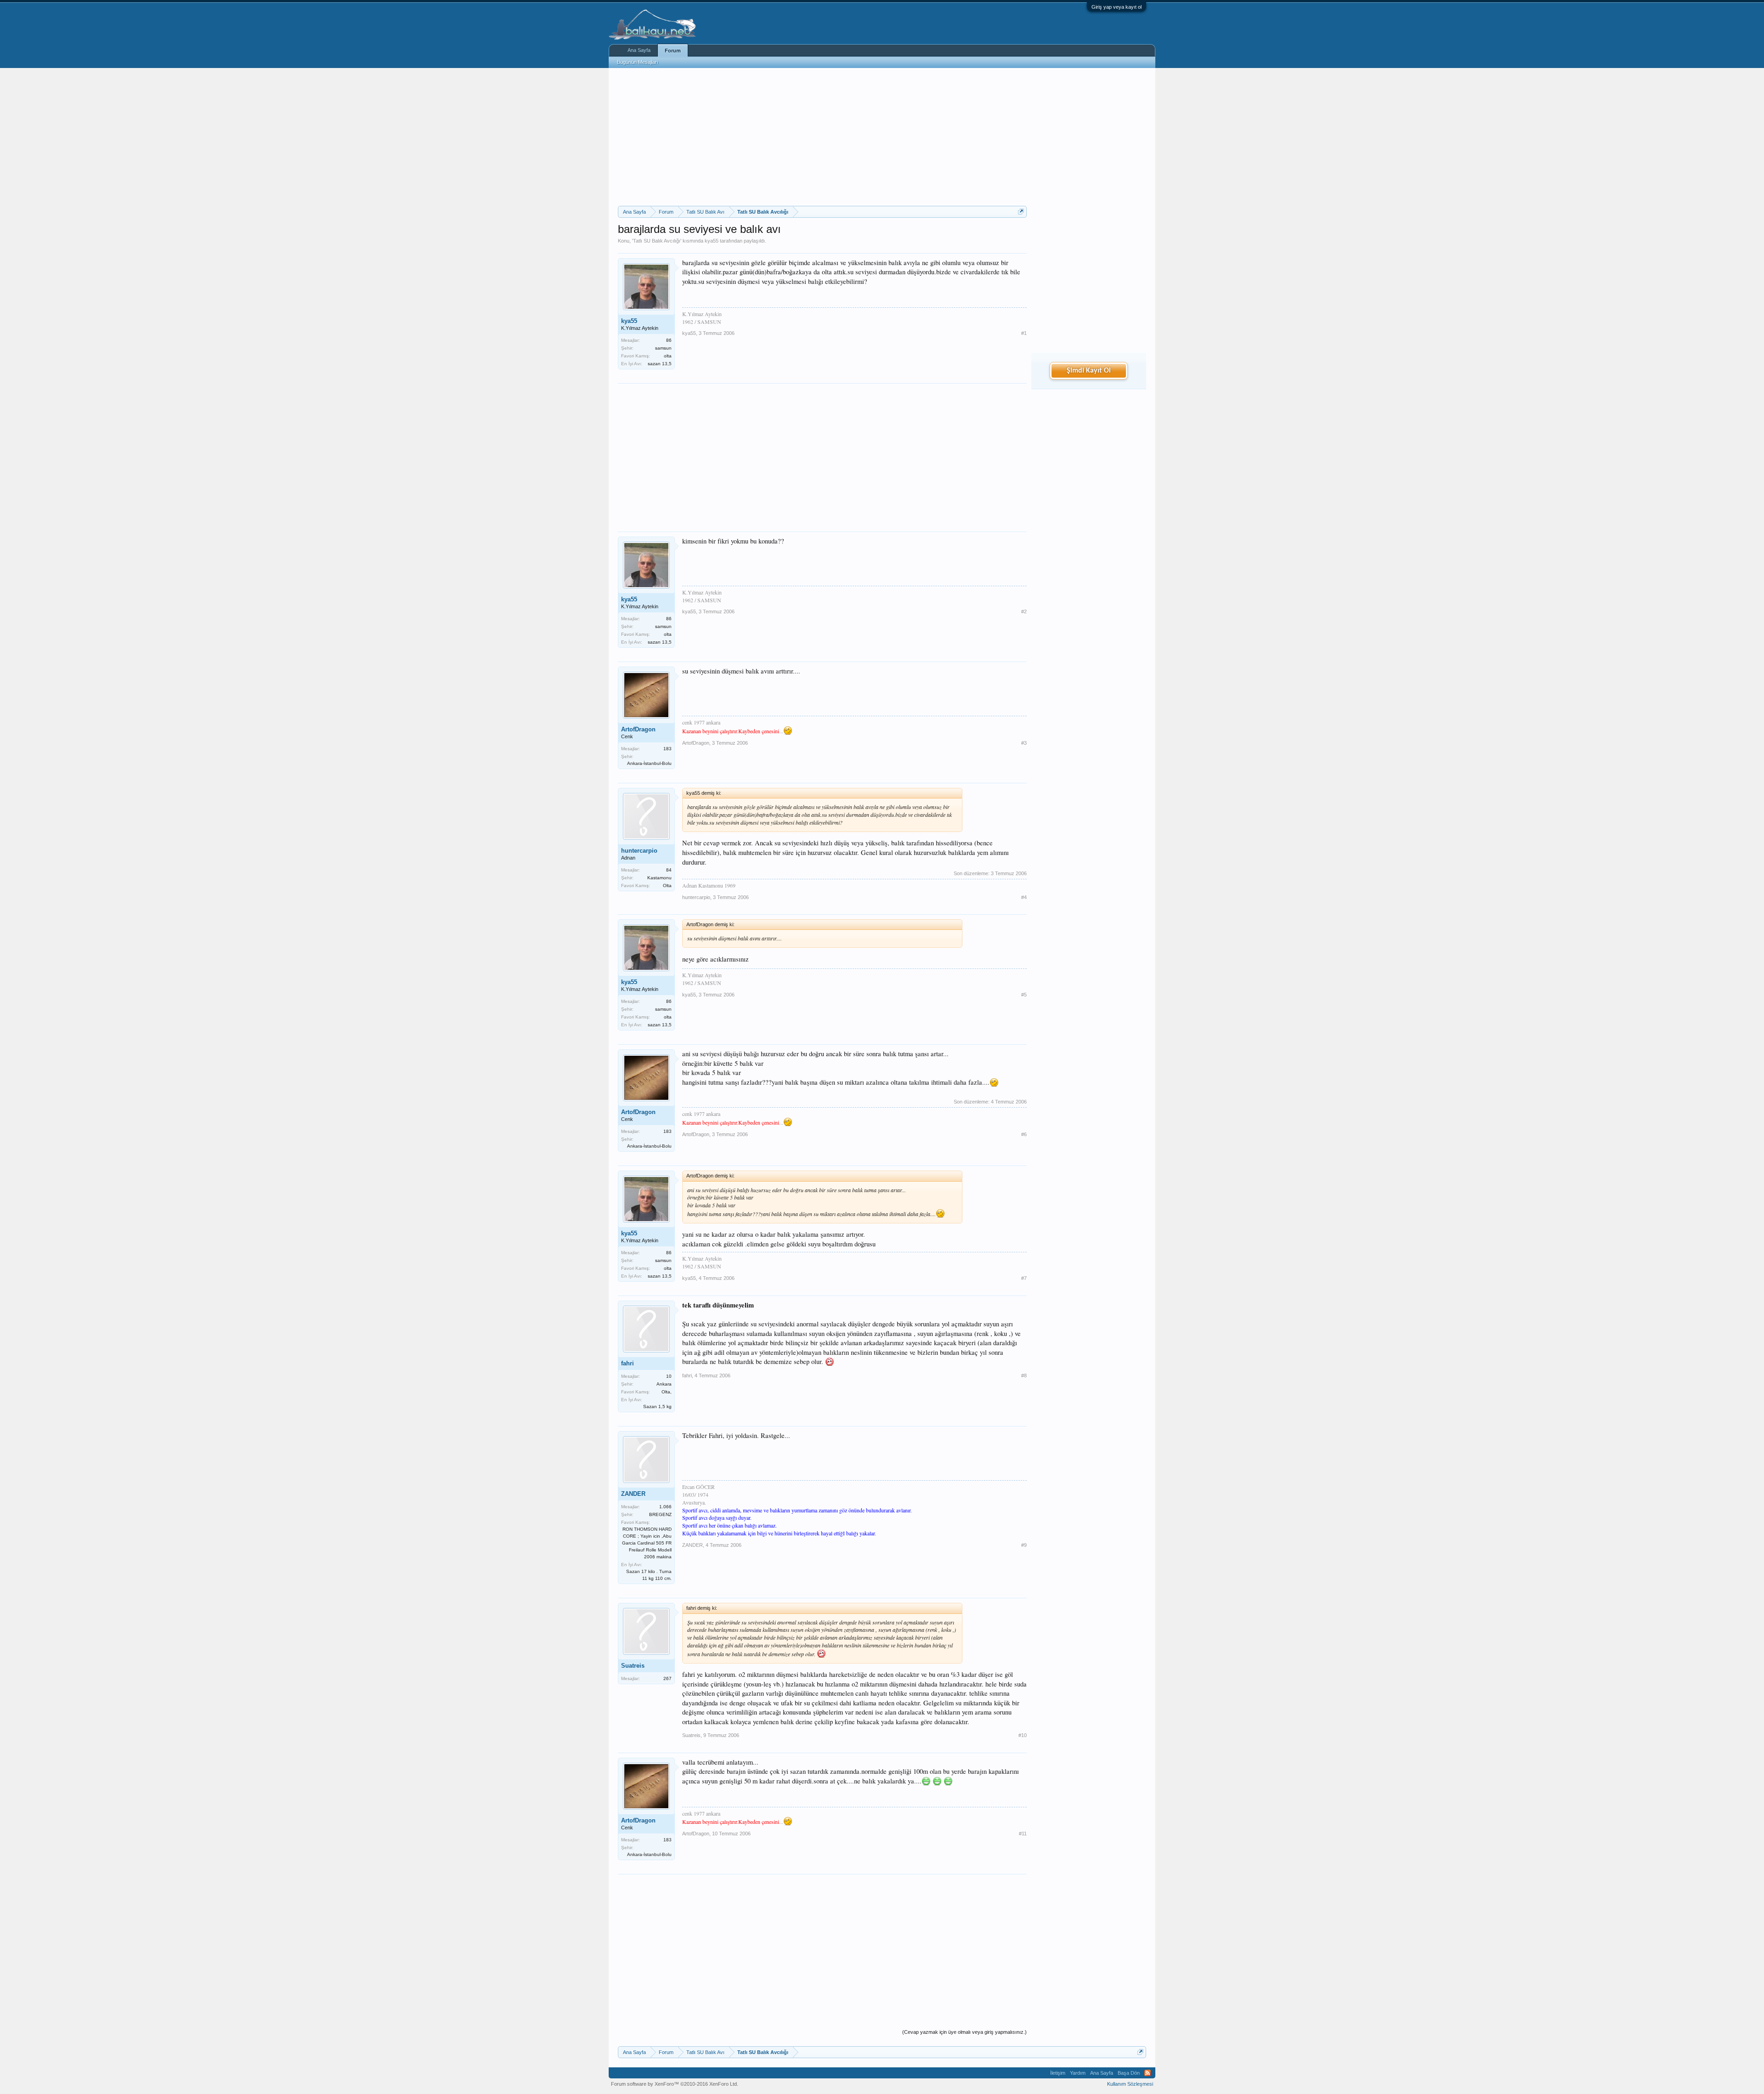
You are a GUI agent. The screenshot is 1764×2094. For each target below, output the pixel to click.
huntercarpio (639, 851)
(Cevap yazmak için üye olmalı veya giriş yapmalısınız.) (964, 2032)
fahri (628, 1363)
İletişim (1058, 2073)
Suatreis (633, 1666)
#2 (1024, 611)
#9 (1024, 1545)
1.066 (665, 1507)
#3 (1024, 743)
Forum (673, 51)
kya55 (712, 241)
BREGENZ (660, 1514)
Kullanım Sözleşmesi (1130, 2084)
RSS (1148, 2073)
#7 (1024, 1278)
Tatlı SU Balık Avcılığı (657, 241)
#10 (1023, 1735)
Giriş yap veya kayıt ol (1117, 7)
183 (667, 749)
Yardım (1078, 2073)
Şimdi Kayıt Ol (1089, 371)
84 (669, 870)
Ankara (664, 1384)
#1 (1024, 333)
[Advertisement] (822, 137)
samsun (663, 348)
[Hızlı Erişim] (1021, 212)
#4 (1024, 897)
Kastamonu (659, 878)
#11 (1023, 1834)
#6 (1024, 1134)
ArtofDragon (638, 729)
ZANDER (633, 1494)
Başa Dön (1129, 2073)
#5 (1024, 995)
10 (669, 1376)
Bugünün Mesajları (638, 62)
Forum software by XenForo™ (675, 2084)
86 (669, 340)
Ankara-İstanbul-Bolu (649, 763)
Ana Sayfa (639, 50)
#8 (1024, 1375)
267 (667, 1678)
